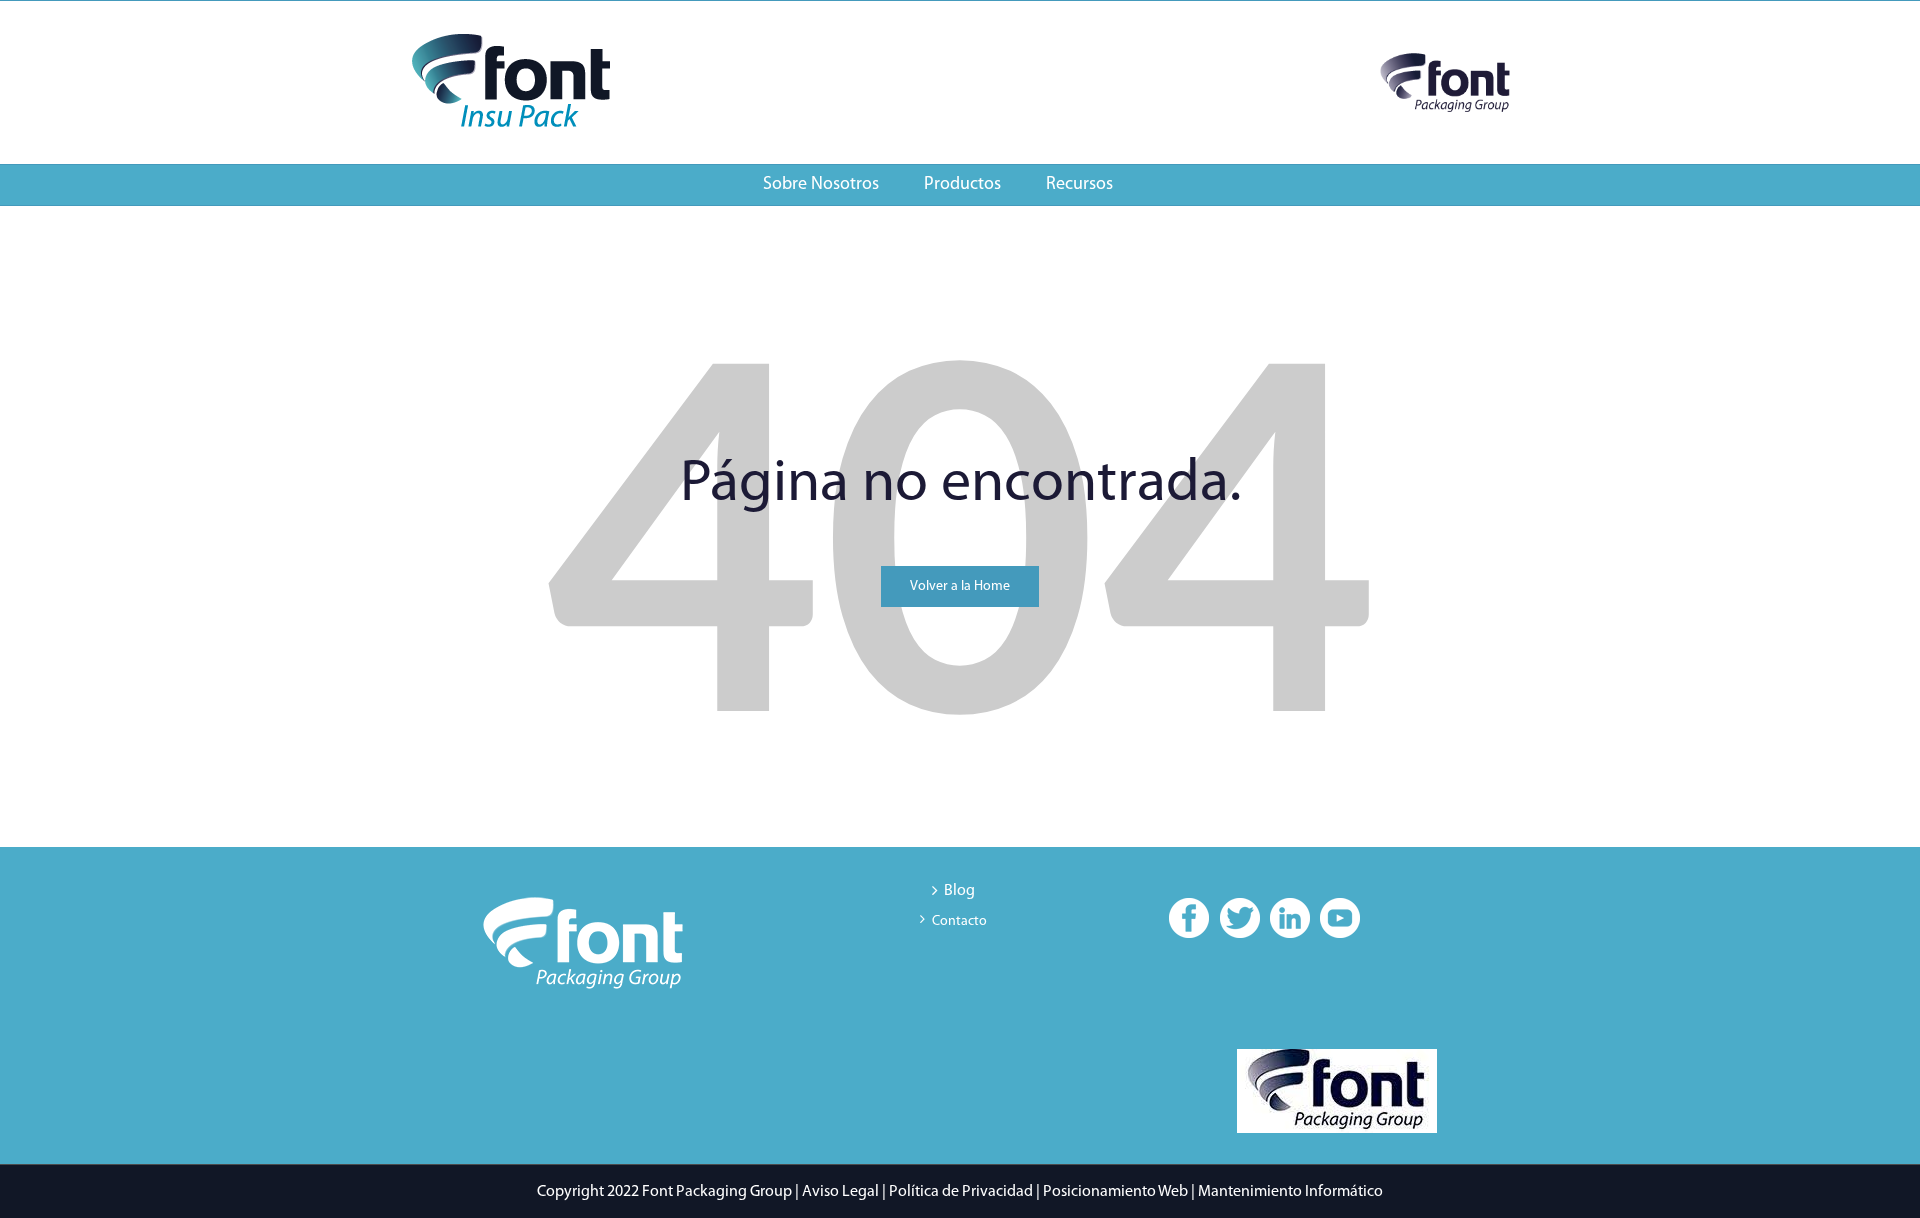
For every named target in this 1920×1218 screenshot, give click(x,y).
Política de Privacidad (961, 1192)
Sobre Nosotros (821, 185)
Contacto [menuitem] (959, 921)
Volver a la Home (960, 586)
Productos (962, 185)
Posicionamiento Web (1115, 1192)
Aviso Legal (840, 1192)
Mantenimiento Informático (1290, 1192)
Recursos (1079, 185)
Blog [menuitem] (959, 891)
